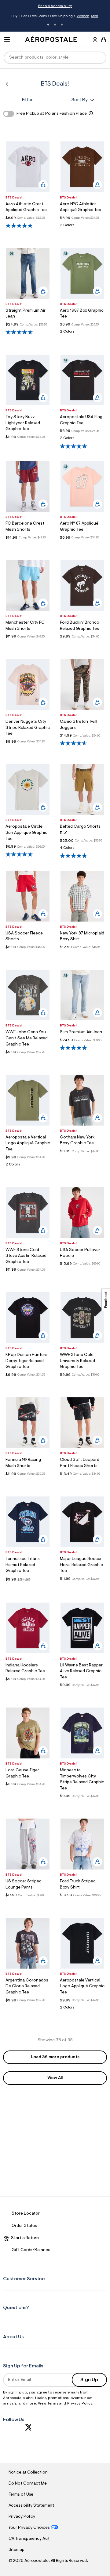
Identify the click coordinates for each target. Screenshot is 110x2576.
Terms (53, 2404)
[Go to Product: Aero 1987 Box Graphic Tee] (82, 333)
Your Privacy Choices (29, 2528)
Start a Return (24, 2238)
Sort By (79, 100)
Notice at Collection (28, 2473)
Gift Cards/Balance (31, 2250)
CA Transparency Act (29, 2539)
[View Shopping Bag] (104, 40)
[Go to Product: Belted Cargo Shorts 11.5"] (82, 850)
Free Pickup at (52, 114)
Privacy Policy (80, 2404)
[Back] (7, 84)
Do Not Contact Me (28, 2484)
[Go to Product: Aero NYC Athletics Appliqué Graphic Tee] (82, 227)
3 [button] (62, 25)
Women (83, 16)
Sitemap (16, 2550)
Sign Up (89, 2380)
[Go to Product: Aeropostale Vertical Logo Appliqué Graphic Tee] (28, 1166)
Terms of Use (21, 2495)
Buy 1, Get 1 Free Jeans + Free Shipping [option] (55, 17)
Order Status (24, 2226)
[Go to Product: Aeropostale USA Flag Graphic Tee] (82, 440)
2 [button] (55, 25)
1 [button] (48, 25)
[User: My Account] (95, 40)
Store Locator (26, 2214)
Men (95, 16)
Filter (28, 100)
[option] (28, 167)
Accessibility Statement (31, 2506)
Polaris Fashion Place (66, 114)
